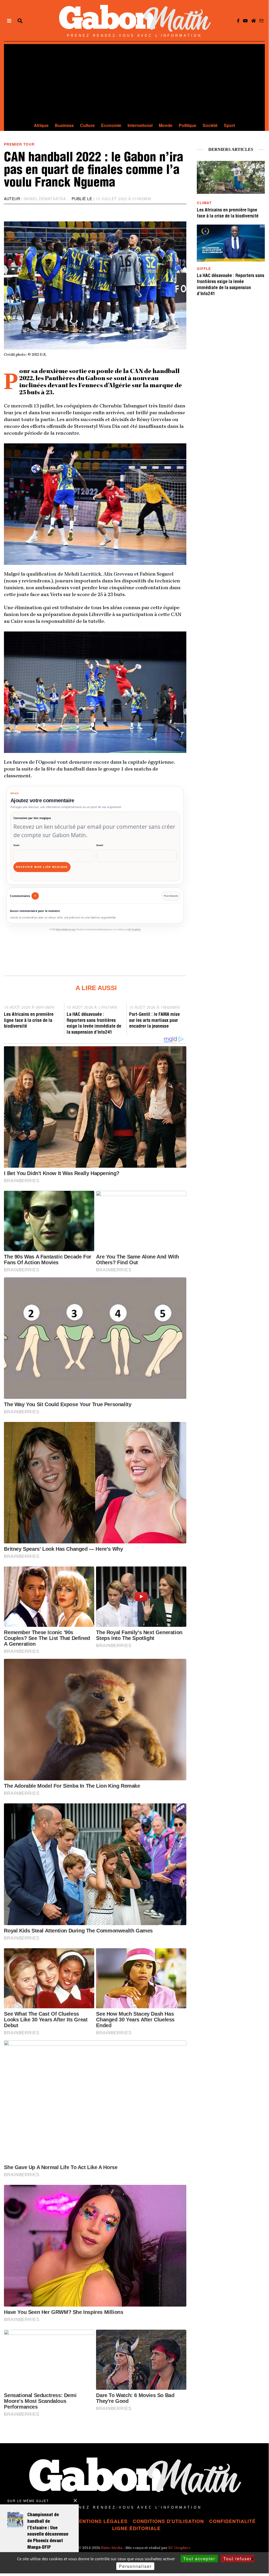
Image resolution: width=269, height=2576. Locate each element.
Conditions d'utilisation (168, 2521)
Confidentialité (232, 2521)
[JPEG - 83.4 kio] (95, 692)
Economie (111, 125)
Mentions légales (101, 2521)
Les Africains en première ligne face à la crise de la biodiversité (29, 1021)
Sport (229, 125)
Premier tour (19, 144)
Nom (16, 845)
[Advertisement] (134, 81)
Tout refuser (238, 2559)
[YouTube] (245, 21)
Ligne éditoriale (136, 2528)
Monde (166, 125)
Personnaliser (135, 2566)
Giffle (204, 269)
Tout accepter (199, 2559)
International (140, 125)
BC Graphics (134, 930)
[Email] (261, 21)
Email (100, 845)
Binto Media (112, 2548)
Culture (87, 125)
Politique (188, 125)
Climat (204, 203)
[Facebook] (238, 21)
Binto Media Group (66, 930)
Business (64, 125)
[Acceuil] (254, 21)
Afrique (41, 125)
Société (210, 125)
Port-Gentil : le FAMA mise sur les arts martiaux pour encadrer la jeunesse (154, 1021)
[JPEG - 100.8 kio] (95, 503)
